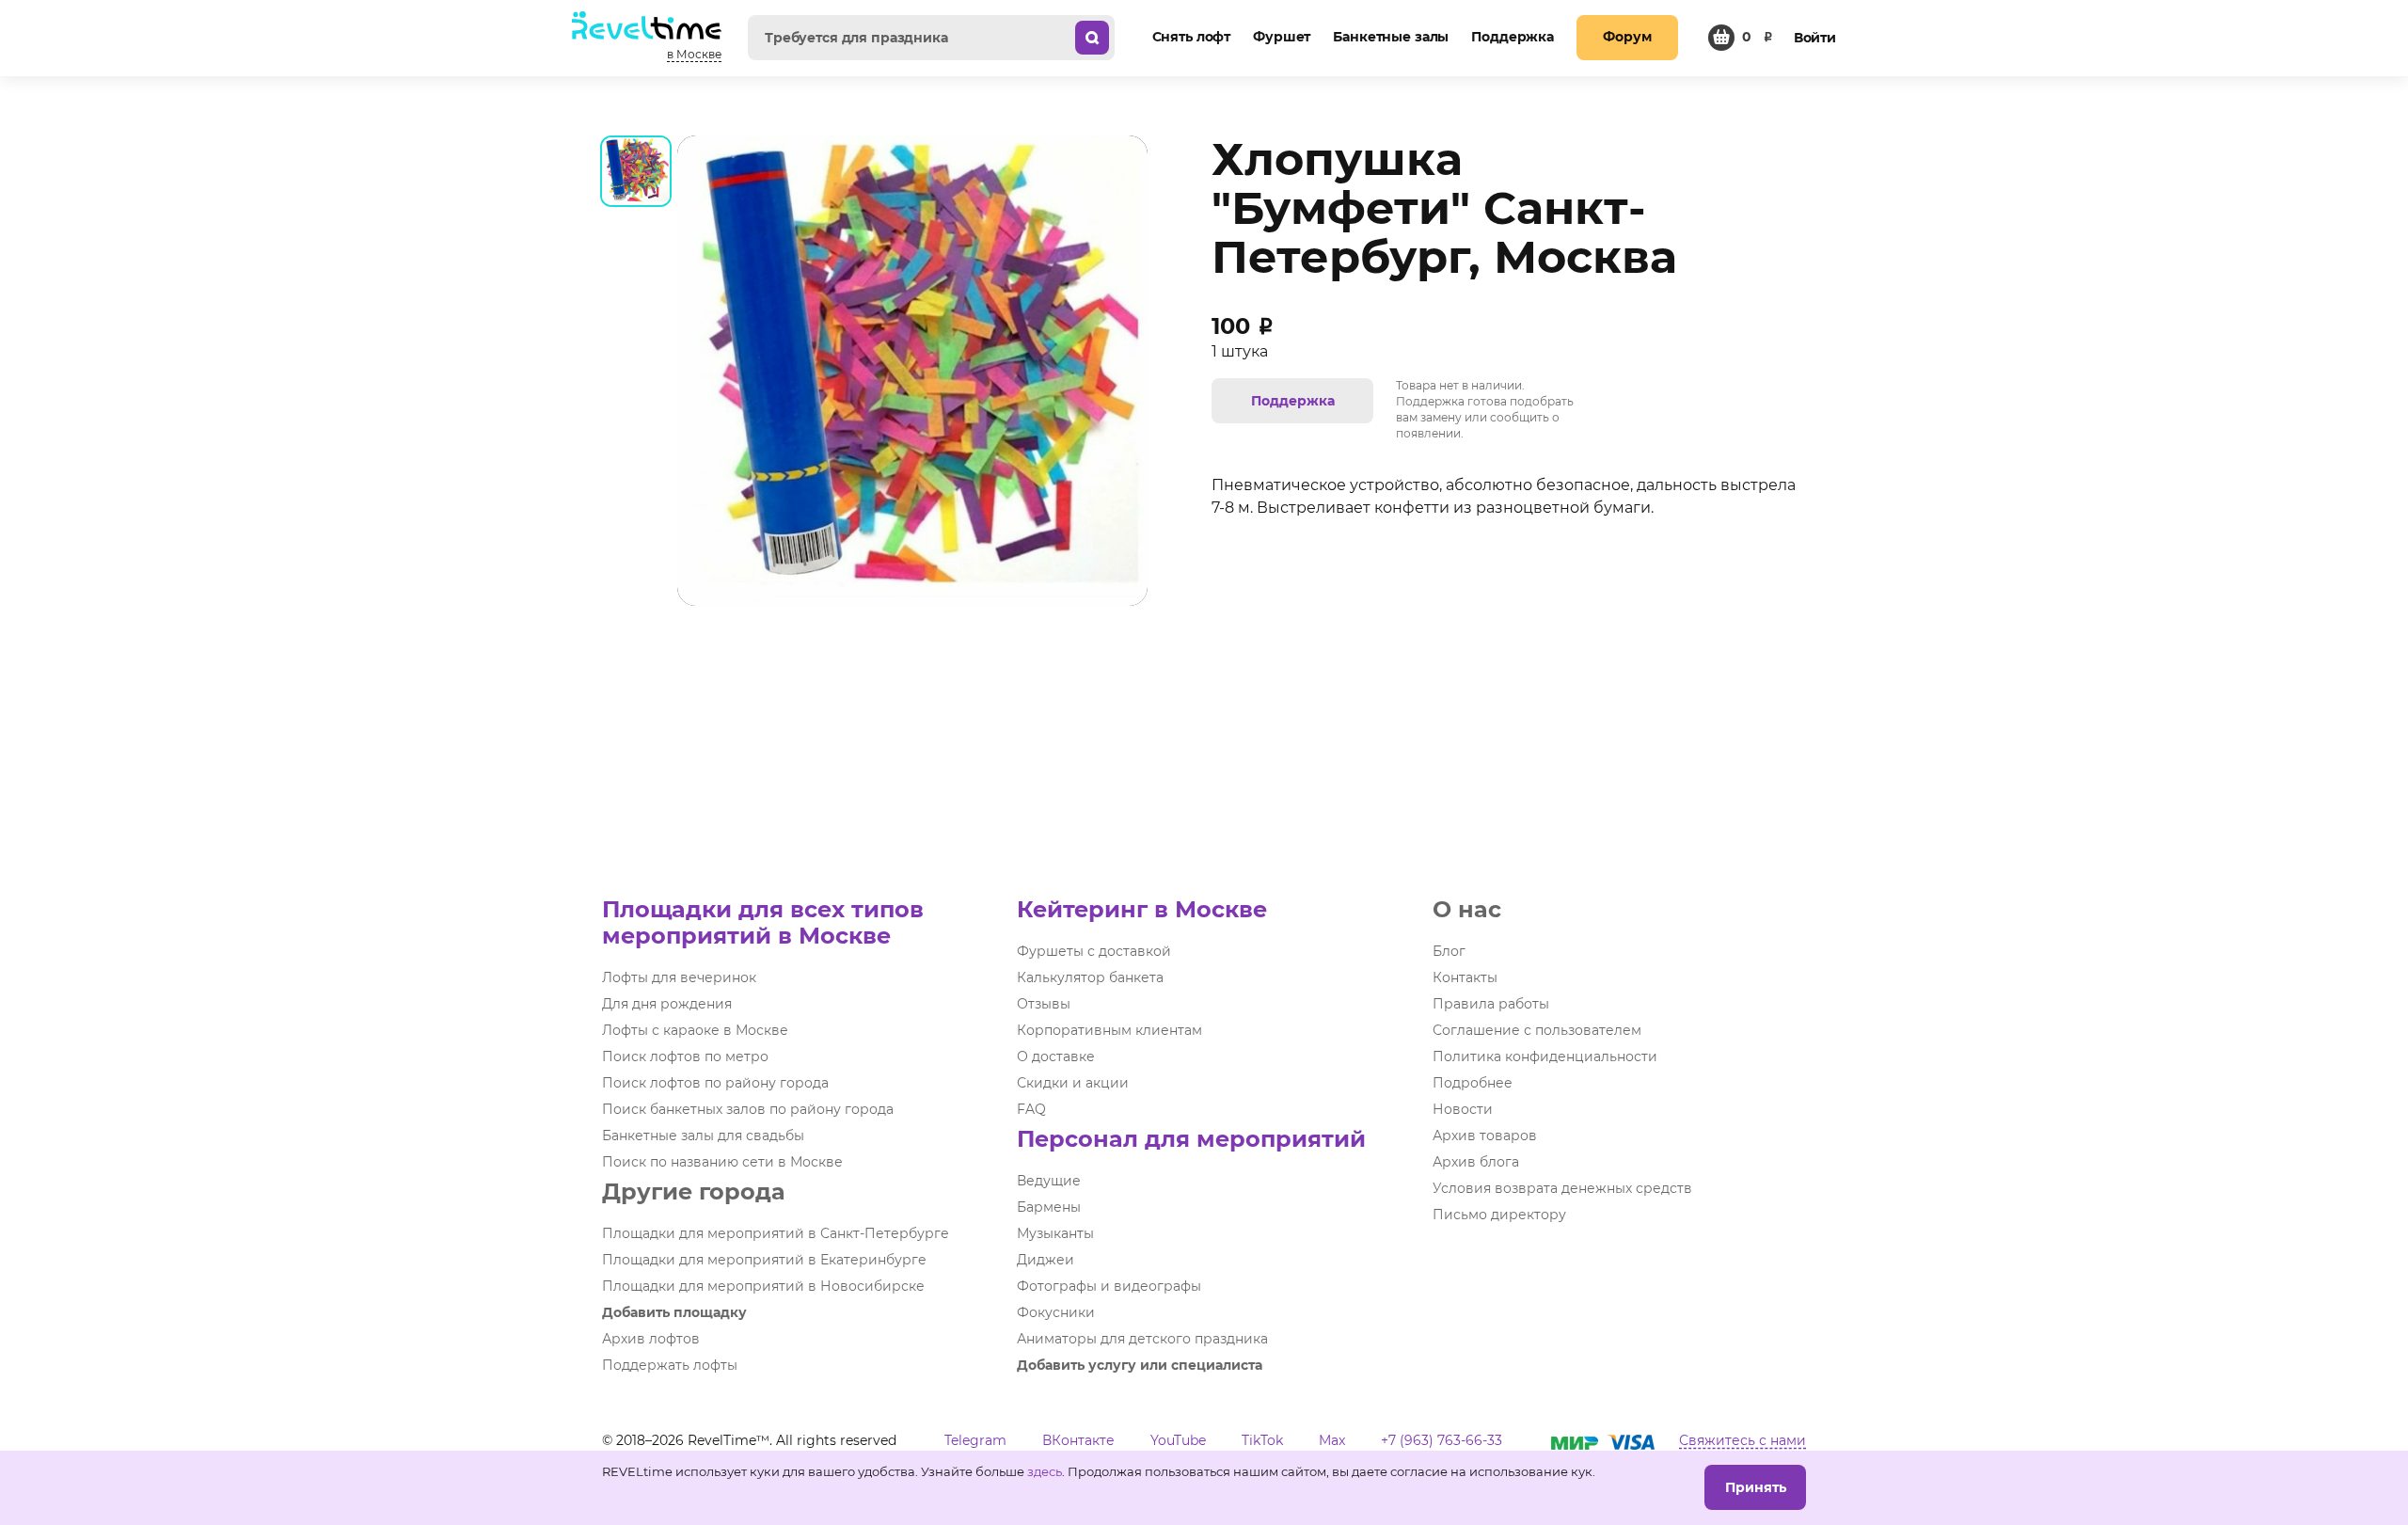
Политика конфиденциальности (1545, 1056)
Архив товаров (1485, 1136)
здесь (1045, 1471)
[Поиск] (1092, 38)
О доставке (1056, 1056)
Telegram (975, 1440)
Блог (1449, 951)
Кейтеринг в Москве (1142, 909)
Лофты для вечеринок (679, 977)
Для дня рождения (667, 1004)
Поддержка (1513, 37)
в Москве (694, 54)
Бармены (1049, 1207)
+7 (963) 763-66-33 (1442, 1440)
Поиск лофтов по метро (685, 1056)
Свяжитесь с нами (1743, 1440)
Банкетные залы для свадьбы (703, 1136)
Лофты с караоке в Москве (695, 1030)
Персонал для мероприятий (1191, 1139)
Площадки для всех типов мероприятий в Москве (763, 922)
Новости (1463, 1109)
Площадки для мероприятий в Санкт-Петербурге (776, 1233)
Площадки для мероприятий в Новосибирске (763, 1286)
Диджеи (1046, 1260)
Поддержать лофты (670, 1365)
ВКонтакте (1078, 1440)
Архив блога (1476, 1162)
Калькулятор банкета (1090, 977)
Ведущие (1049, 1181)
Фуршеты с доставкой (1094, 951)
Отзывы (1044, 1004)
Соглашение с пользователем (1537, 1030)
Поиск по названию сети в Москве (722, 1162)
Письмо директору (1499, 1215)
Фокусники (1056, 1312)
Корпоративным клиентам (1109, 1030)
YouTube (1178, 1440)
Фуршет (1282, 37)
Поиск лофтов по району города (715, 1083)
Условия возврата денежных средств (1562, 1188)
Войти (1815, 38)
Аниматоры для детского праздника (1142, 1339)
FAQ (1031, 1109)
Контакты (1465, 977)
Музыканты (1055, 1233)
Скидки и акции (1073, 1083)
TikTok (1262, 1440)
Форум (1627, 37)
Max (1332, 1440)
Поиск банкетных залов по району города (748, 1109)
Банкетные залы (1391, 37)
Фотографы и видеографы (1109, 1286)
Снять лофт (1192, 37)
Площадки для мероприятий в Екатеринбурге (764, 1260)
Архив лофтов (651, 1339)
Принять (1756, 1487)
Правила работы (1491, 1004)
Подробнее (1473, 1083)
